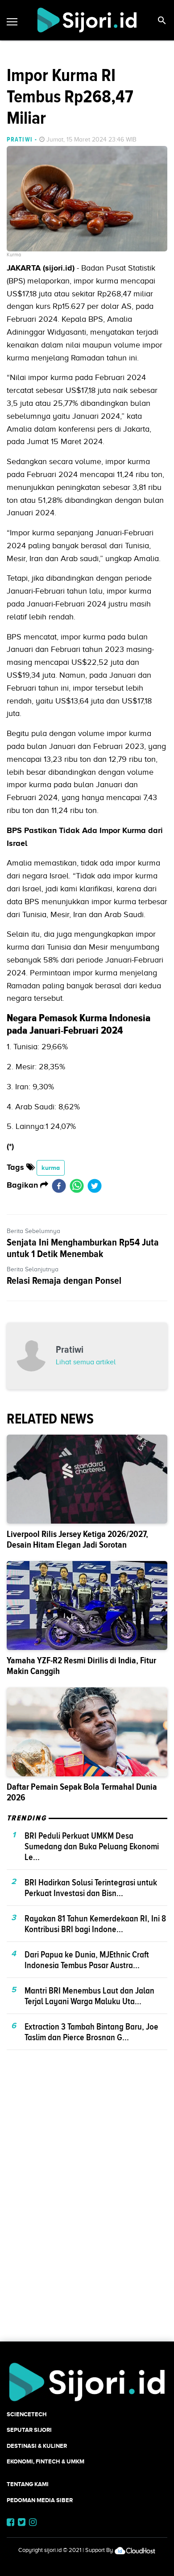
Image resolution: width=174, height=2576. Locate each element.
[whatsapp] (77, 1185)
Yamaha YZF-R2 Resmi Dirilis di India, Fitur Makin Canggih (81, 1666)
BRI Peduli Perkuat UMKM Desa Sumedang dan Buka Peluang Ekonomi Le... (92, 1846)
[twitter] (95, 1185)
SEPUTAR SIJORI (29, 2430)
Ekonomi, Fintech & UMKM (46, 2461)
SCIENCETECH (27, 2414)
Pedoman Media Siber (40, 2500)
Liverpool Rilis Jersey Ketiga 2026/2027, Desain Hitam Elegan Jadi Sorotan (77, 1539)
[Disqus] (87, 2211)
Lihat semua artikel (86, 1362)
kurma (51, 1168)
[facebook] (59, 1185)
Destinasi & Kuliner (37, 2446)
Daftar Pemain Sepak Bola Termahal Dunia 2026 (82, 1792)
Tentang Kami (28, 2484)
